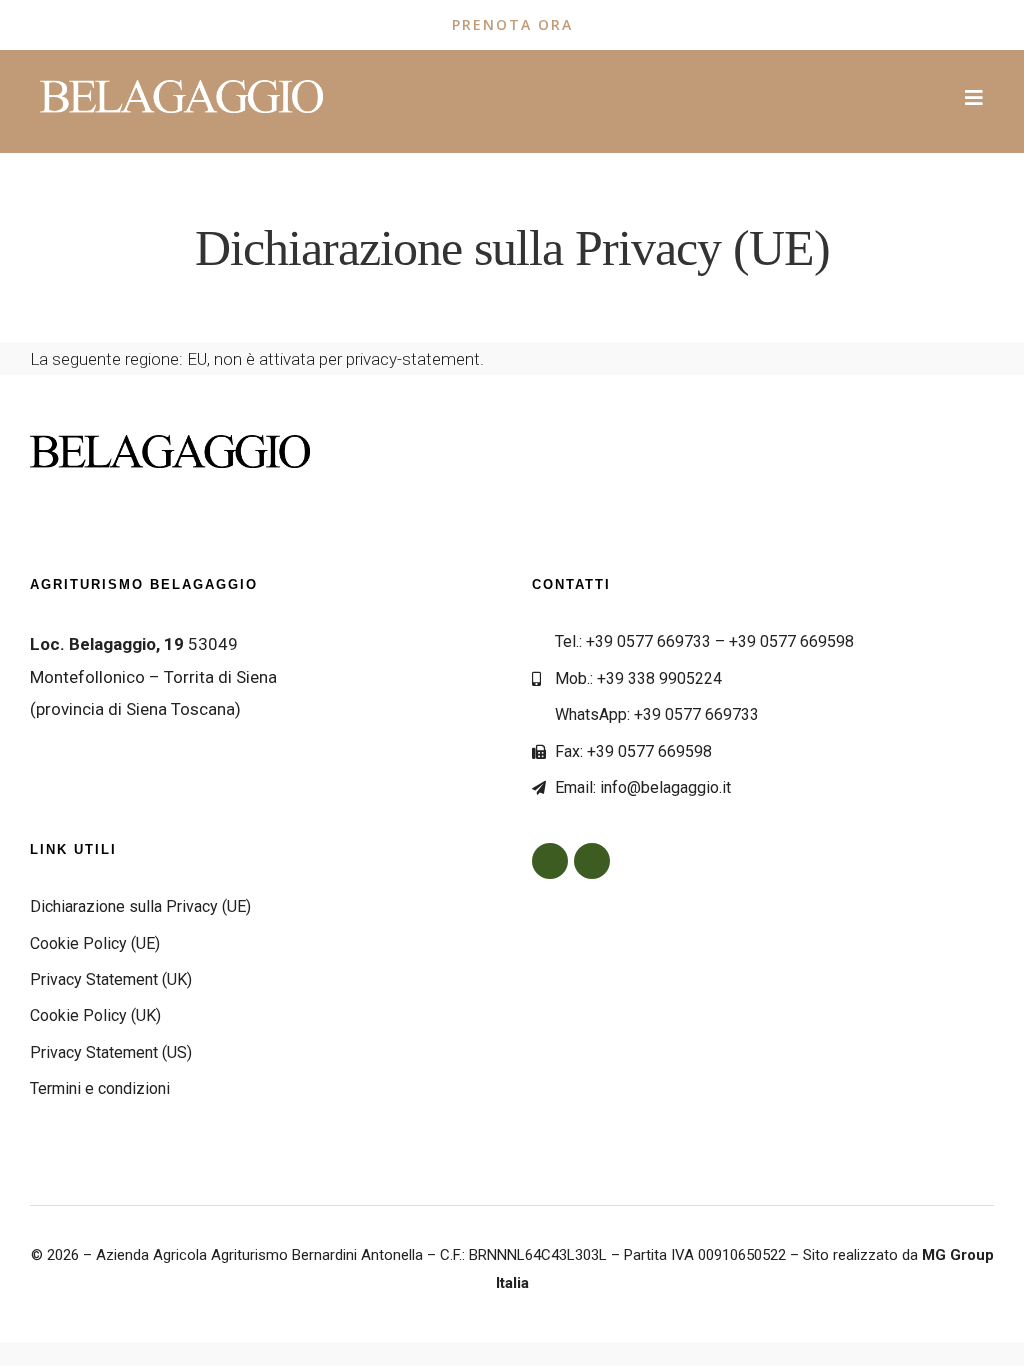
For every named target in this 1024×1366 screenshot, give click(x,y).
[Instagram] (592, 861)
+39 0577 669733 (648, 641)
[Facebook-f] (550, 861)
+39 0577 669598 (791, 641)
